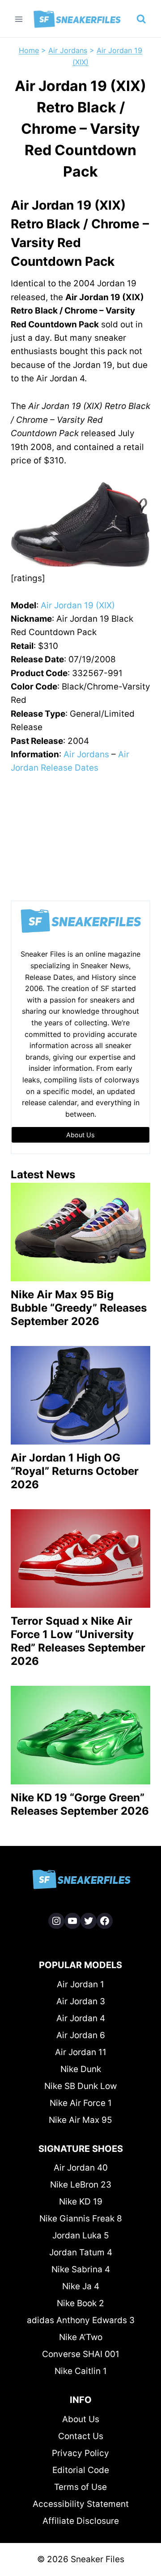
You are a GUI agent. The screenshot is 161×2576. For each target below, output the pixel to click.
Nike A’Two (81, 2337)
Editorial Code (81, 2470)
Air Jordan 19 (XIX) (78, 605)
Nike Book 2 (80, 2303)
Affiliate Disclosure (81, 2521)
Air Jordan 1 (80, 1984)
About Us (81, 2419)
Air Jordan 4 (81, 2018)
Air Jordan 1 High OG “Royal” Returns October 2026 (75, 1471)
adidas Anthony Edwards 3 (81, 2320)
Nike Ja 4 (81, 2286)
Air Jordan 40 (81, 2168)
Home (29, 50)
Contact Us (81, 2436)
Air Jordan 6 (81, 2035)
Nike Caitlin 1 (81, 2371)
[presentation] (80, 1232)
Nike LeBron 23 (81, 2185)
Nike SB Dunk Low (80, 2086)
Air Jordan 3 (81, 2001)
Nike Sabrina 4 (81, 2269)
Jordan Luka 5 (81, 2235)
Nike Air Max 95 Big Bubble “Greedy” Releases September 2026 (79, 1308)
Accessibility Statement (81, 2504)
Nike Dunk (81, 2069)
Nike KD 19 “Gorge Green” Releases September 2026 (80, 1804)
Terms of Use (80, 2487)
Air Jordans (68, 50)
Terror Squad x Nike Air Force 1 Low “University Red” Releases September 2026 (78, 1641)
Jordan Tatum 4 (81, 2252)
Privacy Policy (80, 2453)
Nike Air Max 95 (80, 2120)
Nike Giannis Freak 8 (81, 2219)
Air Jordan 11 (81, 2052)
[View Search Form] (141, 19)
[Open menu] (19, 19)
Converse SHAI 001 (81, 2354)
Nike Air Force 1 (81, 2103)
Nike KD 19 (81, 2202)
